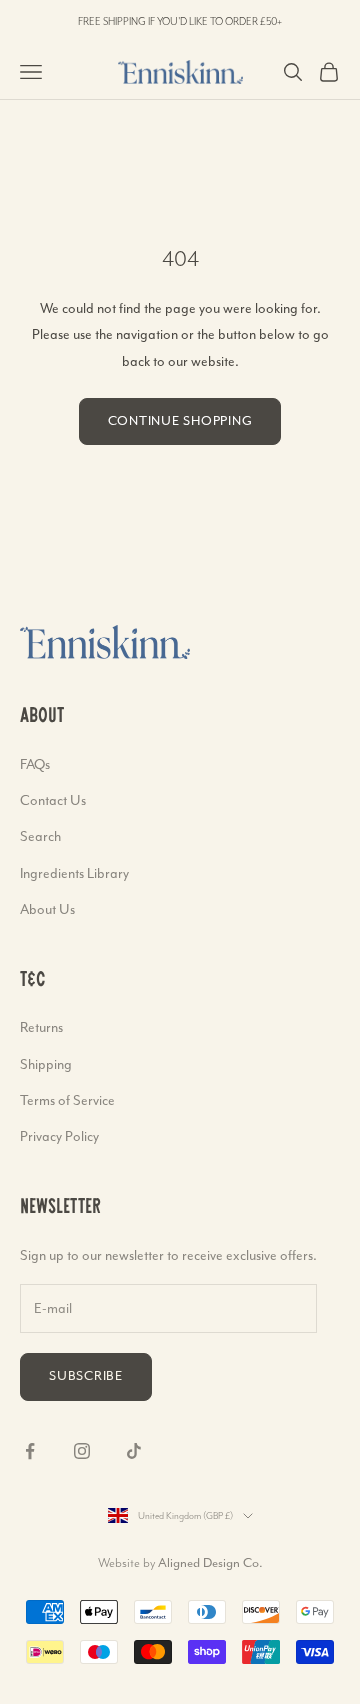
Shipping (46, 1064)
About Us (47, 909)
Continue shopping (180, 420)
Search (40, 836)
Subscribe (86, 1375)
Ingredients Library (74, 873)
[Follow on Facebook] (30, 1451)
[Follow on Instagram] (82, 1451)
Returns (41, 1027)
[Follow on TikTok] (134, 1451)
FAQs (35, 764)
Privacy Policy (59, 1136)
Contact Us (53, 800)
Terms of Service (67, 1100)
